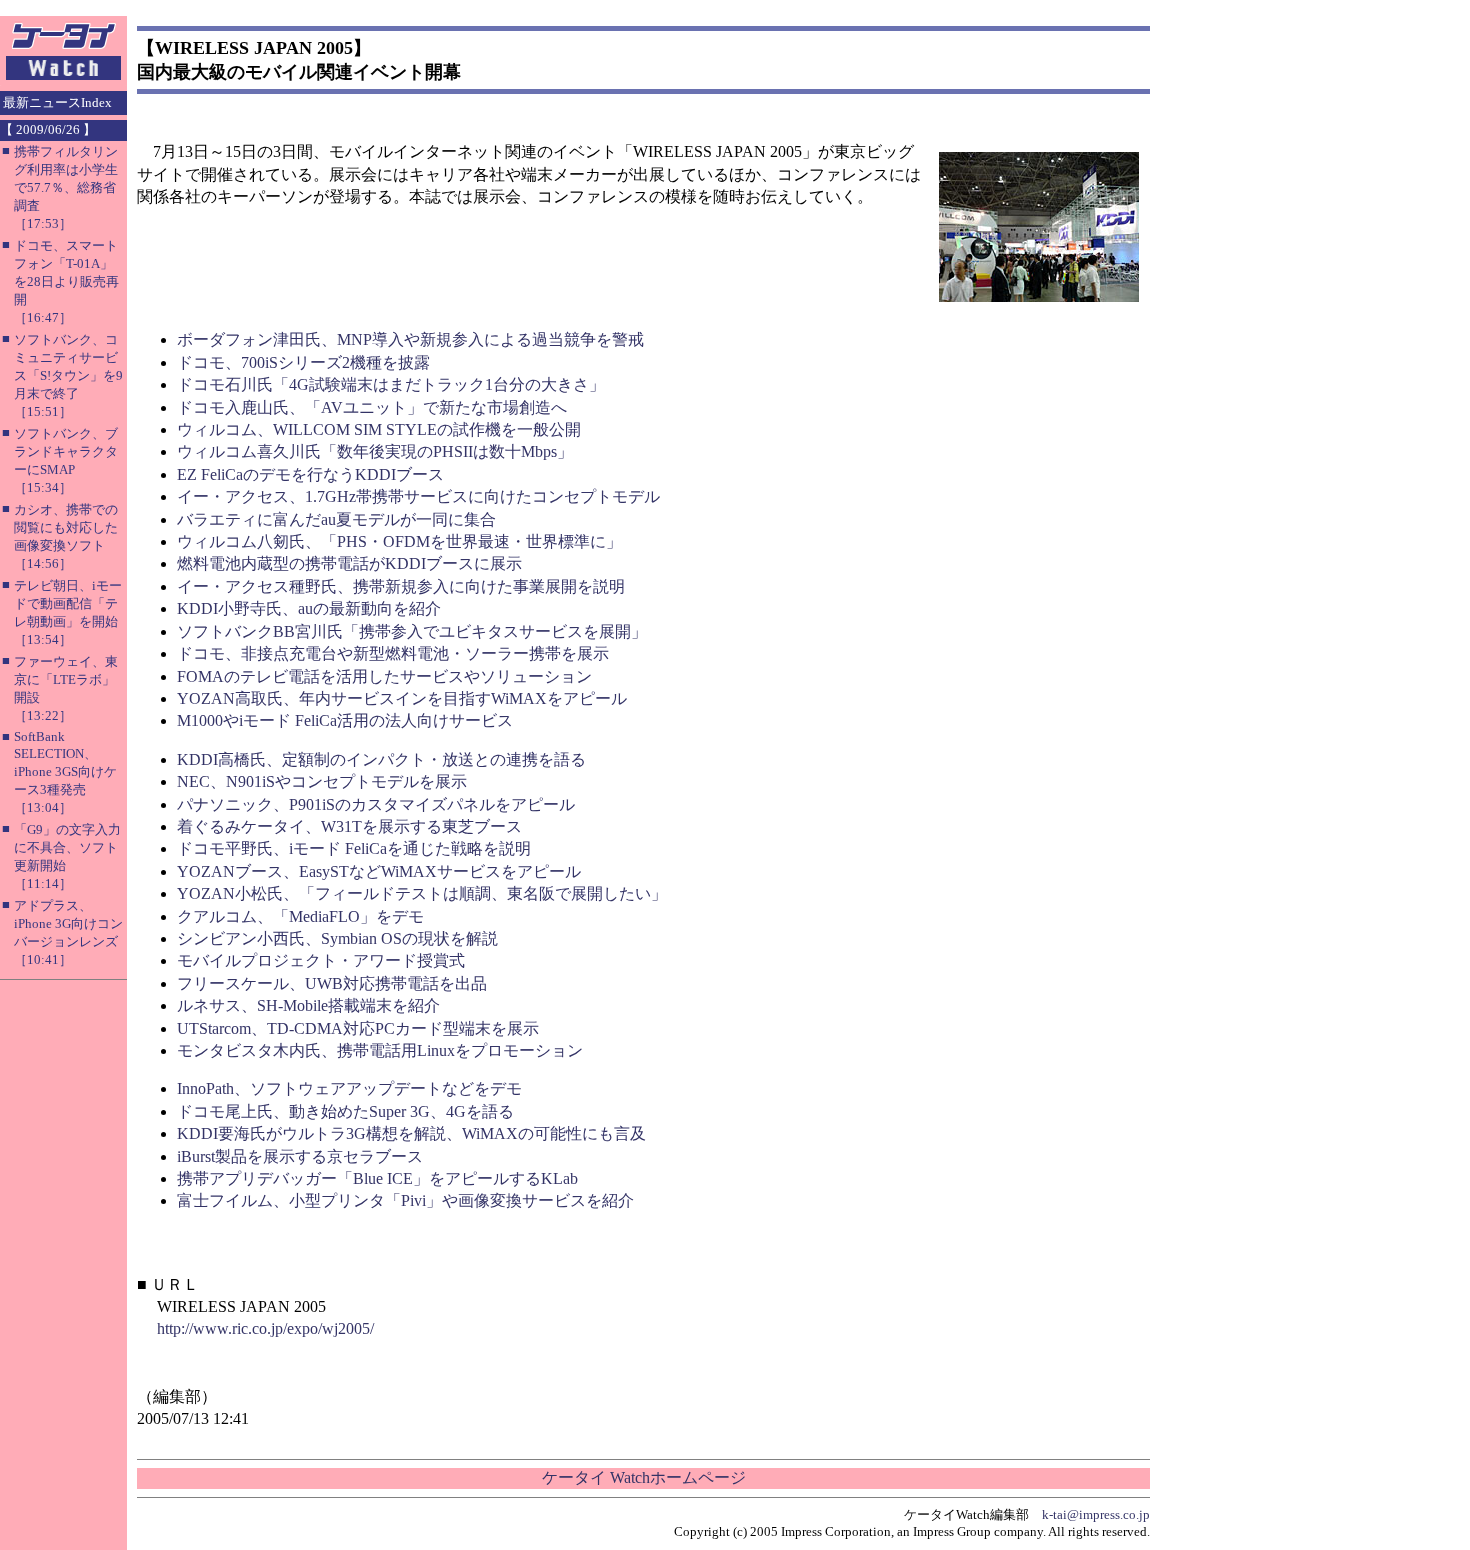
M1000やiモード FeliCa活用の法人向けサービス (345, 720)
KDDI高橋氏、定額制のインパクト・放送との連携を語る (381, 759)
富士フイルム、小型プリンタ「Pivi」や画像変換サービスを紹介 (405, 1200)
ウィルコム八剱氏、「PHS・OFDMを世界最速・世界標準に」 (399, 541)
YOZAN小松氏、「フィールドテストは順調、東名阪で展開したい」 (422, 893)
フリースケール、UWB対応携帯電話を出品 (332, 983)
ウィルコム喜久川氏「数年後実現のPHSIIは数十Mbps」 (375, 451)
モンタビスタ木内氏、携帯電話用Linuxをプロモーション (380, 1050)
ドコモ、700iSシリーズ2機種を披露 (303, 362)
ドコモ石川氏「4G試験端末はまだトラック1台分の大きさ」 (391, 384)
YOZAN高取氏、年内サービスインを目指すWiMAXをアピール (402, 698)
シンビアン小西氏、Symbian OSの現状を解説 (337, 938)
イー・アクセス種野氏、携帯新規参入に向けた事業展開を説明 (401, 586)
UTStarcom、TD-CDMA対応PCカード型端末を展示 (358, 1028)
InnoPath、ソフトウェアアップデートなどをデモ (349, 1088)
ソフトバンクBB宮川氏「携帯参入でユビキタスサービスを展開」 (412, 631)
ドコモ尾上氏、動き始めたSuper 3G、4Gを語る (345, 1111)
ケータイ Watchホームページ (644, 1477)
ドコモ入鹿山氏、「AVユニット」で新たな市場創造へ (372, 407)
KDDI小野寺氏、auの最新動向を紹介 (309, 608)
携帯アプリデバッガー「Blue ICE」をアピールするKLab (377, 1178)
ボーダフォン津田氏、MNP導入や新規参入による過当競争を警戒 (410, 339)
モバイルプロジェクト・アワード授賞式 (321, 960)
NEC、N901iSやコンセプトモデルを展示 (322, 781)
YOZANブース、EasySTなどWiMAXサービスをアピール (379, 871)
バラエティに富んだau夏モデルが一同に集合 (336, 519)
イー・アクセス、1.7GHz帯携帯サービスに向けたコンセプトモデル (418, 496)
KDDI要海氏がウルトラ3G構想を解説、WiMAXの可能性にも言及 (411, 1133)
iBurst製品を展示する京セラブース (300, 1156)
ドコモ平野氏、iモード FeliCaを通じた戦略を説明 (354, 848)
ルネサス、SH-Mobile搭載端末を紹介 (308, 1005)
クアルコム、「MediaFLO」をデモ (300, 916)
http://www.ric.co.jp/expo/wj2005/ (265, 1328)
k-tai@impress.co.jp (1096, 1514)
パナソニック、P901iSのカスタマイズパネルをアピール (376, 804)
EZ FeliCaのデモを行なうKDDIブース (310, 474)
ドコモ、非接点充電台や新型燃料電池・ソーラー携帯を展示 (393, 653)
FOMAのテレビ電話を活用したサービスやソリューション (384, 676)
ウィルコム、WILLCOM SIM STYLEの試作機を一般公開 (379, 429)
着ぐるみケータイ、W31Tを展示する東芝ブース (349, 826)
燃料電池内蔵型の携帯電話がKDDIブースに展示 (349, 563)
